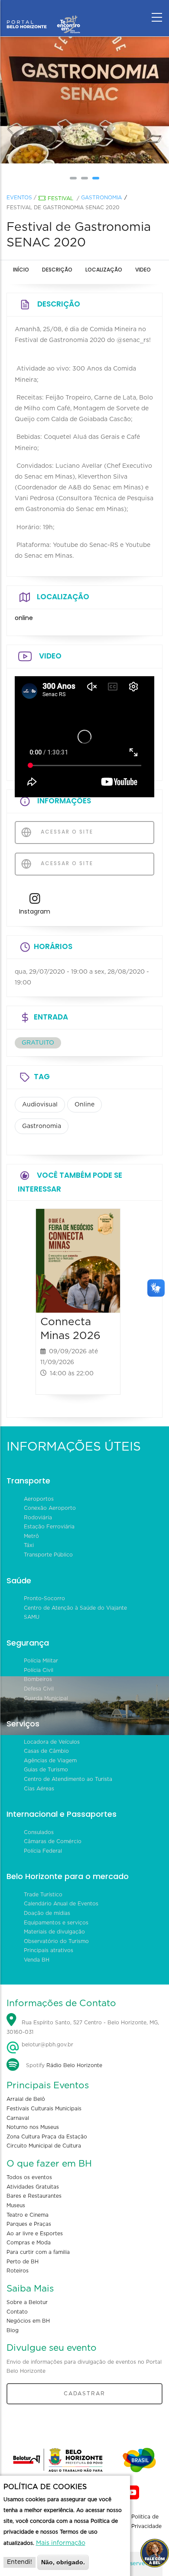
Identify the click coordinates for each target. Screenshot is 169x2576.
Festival (60, 198)
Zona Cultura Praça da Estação (47, 2137)
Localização (104, 270)
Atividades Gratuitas (33, 2187)
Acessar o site (66, 832)
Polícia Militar (41, 1661)
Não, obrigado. (63, 2562)
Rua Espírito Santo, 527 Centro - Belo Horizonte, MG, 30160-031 (83, 2027)
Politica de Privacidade (146, 2522)
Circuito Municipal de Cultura (44, 2146)
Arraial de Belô (26, 2099)
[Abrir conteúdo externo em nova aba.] (35, 901)
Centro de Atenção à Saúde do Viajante (75, 1608)
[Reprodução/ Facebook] (84, 100)
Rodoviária (38, 1518)
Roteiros (18, 2271)
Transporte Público (48, 1555)
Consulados (39, 1832)
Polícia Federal (43, 1851)
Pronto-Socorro (44, 1598)
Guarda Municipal (46, 1698)
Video (143, 270)
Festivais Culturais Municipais (44, 2109)
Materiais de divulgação (54, 1932)
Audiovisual (40, 1105)
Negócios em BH (28, 2321)
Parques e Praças (29, 2224)
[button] (73, 178)
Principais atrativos (49, 1950)
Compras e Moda (29, 2243)
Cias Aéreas (39, 1789)
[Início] (43, 15)
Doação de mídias (47, 1913)
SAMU (32, 1617)
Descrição (57, 270)
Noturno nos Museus (33, 2127)
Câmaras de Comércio (53, 1841)
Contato (17, 2312)
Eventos (19, 198)
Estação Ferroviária (49, 1527)
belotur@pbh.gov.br (47, 2045)
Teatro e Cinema (28, 2215)
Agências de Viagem (50, 1761)
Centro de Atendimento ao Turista (68, 1779)
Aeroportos (39, 1499)
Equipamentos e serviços (56, 1923)
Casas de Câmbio (46, 1751)
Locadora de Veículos (52, 1742)
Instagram (35, 911)
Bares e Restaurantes (34, 2196)
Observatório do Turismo (56, 1941)
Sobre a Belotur (27, 2302)
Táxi (29, 1545)
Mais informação (61, 2543)
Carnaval (18, 2118)
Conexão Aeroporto (50, 1508)
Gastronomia (101, 198)
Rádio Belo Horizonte (74, 2065)
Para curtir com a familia (38, 2252)
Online (84, 1105)
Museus (16, 2205)
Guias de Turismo (46, 1770)
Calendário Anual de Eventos (61, 1904)
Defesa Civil (39, 1689)
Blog (13, 2330)
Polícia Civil (39, 1670)
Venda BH (37, 1960)
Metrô (31, 1536)
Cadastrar (84, 2394)
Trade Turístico (43, 1895)
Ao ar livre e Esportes (35, 2234)
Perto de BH (23, 2262)
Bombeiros (38, 1679)
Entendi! (19, 2562)
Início (21, 270)
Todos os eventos (29, 2177)
